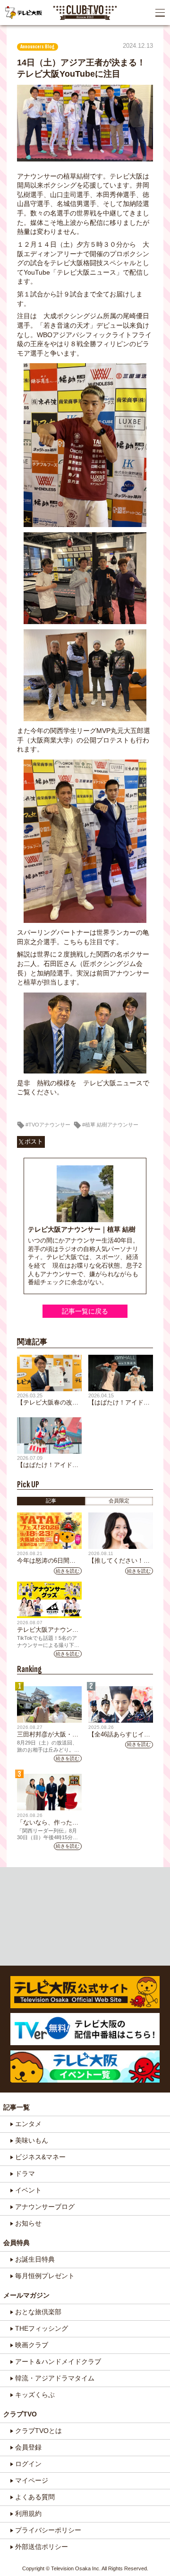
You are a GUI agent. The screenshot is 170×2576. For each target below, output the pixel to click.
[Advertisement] (85, 1916)
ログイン (28, 2464)
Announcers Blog (38, 47)
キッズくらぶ (35, 2395)
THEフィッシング (42, 2328)
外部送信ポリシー (42, 2547)
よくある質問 (35, 2497)
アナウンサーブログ (45, 2207)
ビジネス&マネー (40, 2157)
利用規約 (28, 2513)
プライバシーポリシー (48, 2530)
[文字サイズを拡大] (8, 36)
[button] (160, 13)
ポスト (34, 1142)
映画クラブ (32, 2345)
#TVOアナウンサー (48, 1125)
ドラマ (25, 2173)
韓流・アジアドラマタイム (55, 2378)
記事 (51, 1501)
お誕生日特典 (35, 2259)
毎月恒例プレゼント (45, 2276)
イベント (28, 2190)
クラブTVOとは (38, 2431)
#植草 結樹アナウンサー (110, 1125)
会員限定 (119, 1501)
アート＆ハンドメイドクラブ (58, 2361)
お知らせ (28, 2223)
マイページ (32, 2480)
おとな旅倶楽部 (38, 2312)
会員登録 (28, 2447)
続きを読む (68, 1571)
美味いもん (32, 2140)
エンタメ (28, 2124)
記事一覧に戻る (85, 1311)
